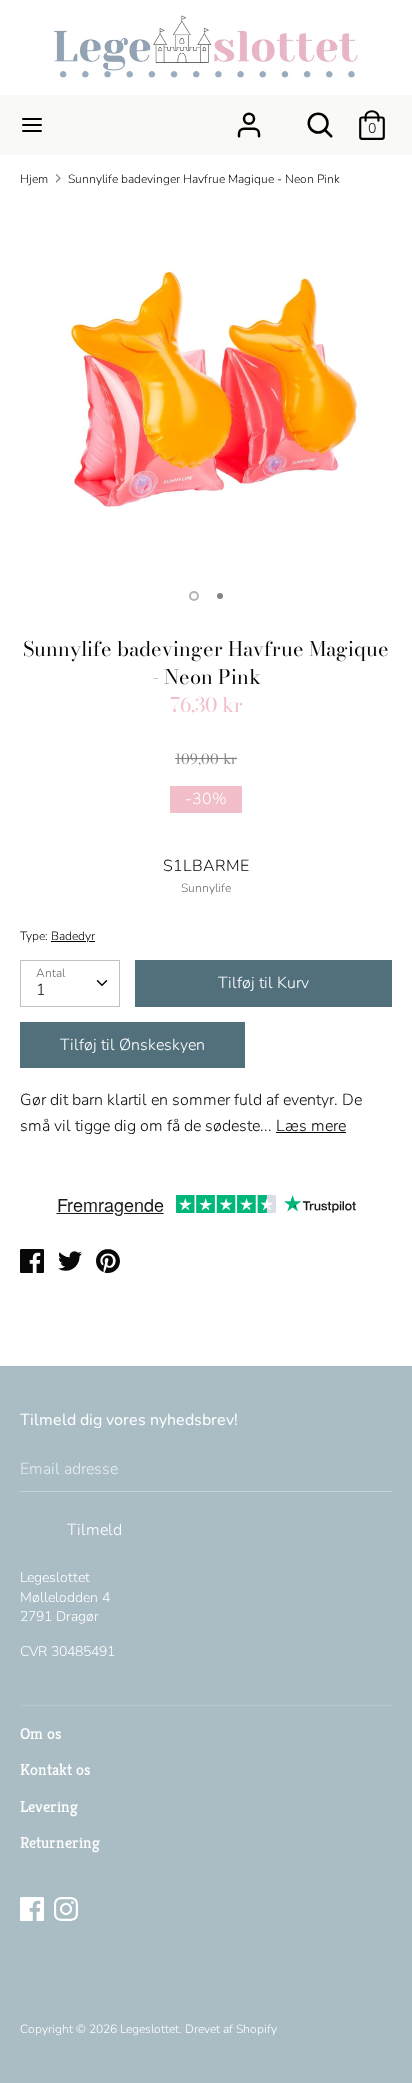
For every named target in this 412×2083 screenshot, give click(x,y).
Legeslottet (149, 2029)
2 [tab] (220, 596)
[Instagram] (68, 1911)
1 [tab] (194, 596)
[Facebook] (34, 1911)
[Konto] (249, 117)
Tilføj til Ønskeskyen (132, 1045)
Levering (49, 1806)
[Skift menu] (32, 125)
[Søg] (320, 117)
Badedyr (73, 936)
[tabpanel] (206, 389)
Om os (40, 1733)
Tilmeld (94, 1530)
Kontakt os (55, 1769)
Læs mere (311, 1126)
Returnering (60, 1842)
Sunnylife (206, 888)
